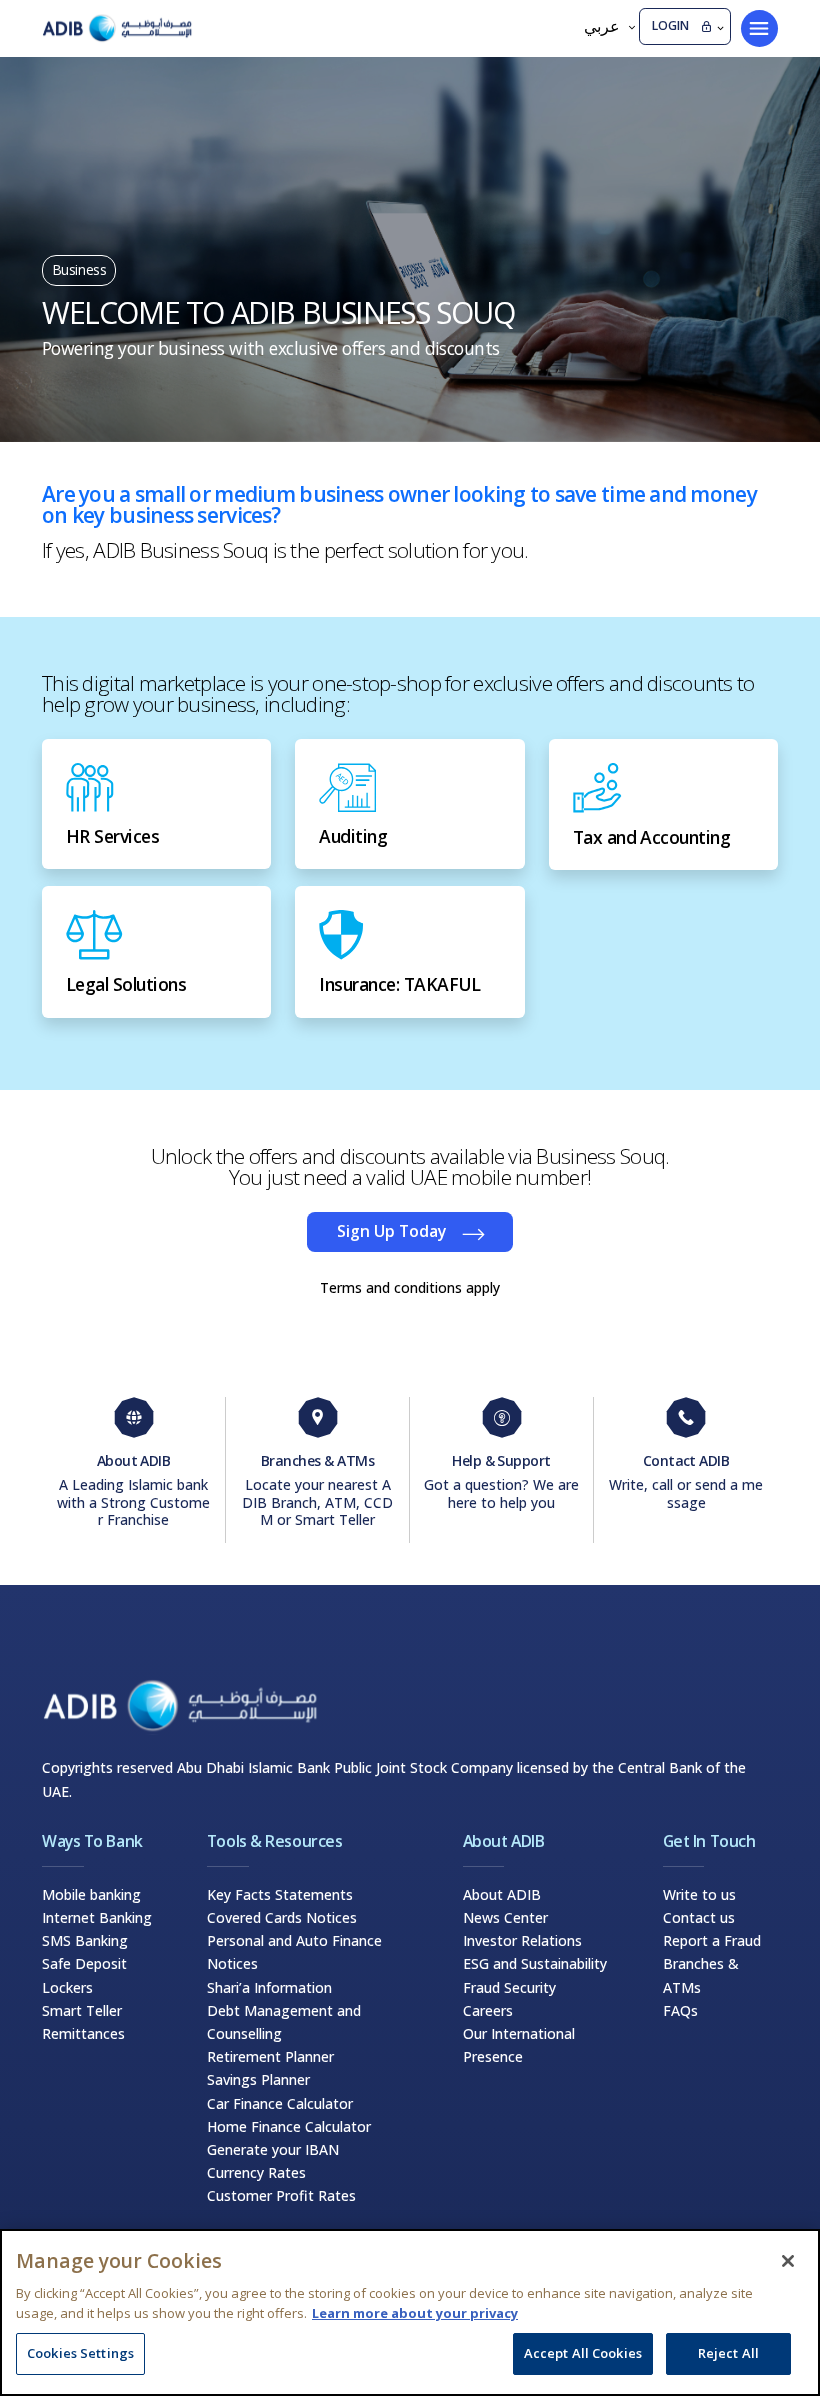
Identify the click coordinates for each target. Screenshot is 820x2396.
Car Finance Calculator (280, 2103)
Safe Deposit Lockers (84, 1975)
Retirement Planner (270, 2056)
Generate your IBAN (273, 2149)
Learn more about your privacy (415, 2313)
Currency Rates (256, 2172)
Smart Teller (82, 2010)
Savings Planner (258, 2079)
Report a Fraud (712, 1940)
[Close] (788, 2261)
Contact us (699, 1917)
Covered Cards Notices (282, 1917)
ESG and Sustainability (535, 1963)
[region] (410, 2312)
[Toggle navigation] (760, 29)
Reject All (728, 2353)
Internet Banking (97, 1917)
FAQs (680, 2010)
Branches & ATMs (701, 1975)
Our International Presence (519, 2045)
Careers (488, 2010)
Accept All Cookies (583, 2353)
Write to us (699, 1894)
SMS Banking (85, 1940)
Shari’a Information (269, 1987)
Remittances (83, 2033)
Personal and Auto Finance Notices (294, 1952)
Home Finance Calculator (289, 2126)
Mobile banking (91, 1894)
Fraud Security (509, 1987)
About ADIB (502, 1894)
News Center (505, 1917)
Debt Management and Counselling (284, 2022)
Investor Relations (522, 1940)
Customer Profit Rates (281, 2195)
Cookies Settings (80, 2353)
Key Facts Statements (280, 1894)
